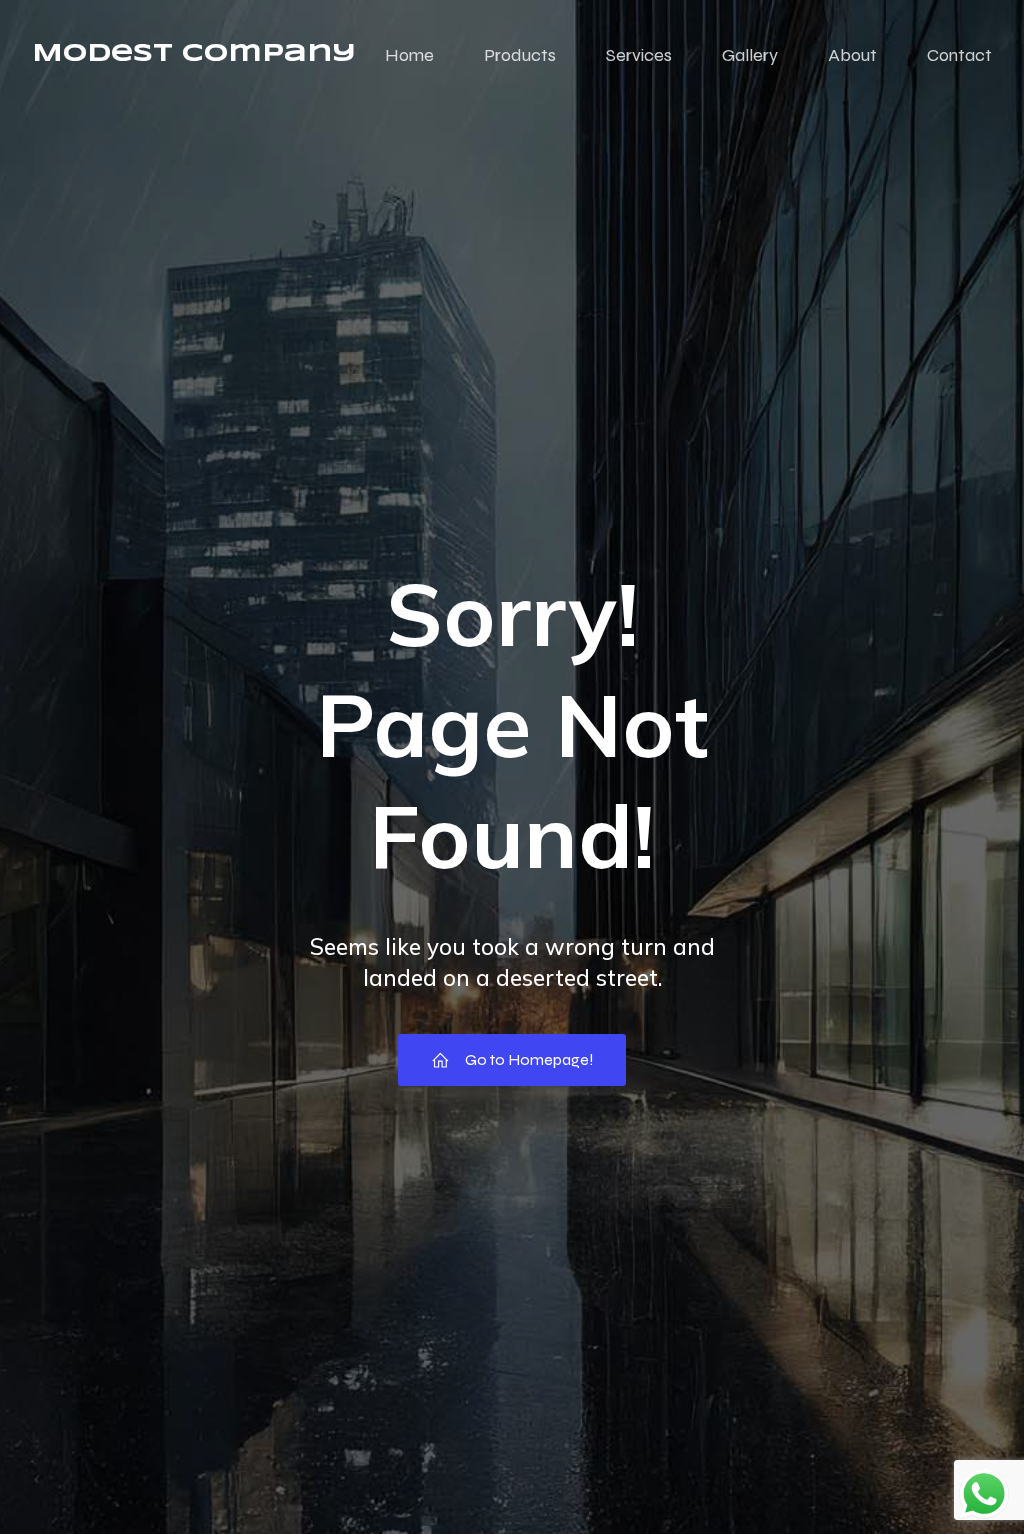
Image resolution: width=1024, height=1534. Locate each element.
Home (409, 55)
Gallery (750, 55)
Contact (959, 55)
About (852, 55)
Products (520, 55)
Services (639, 55)
